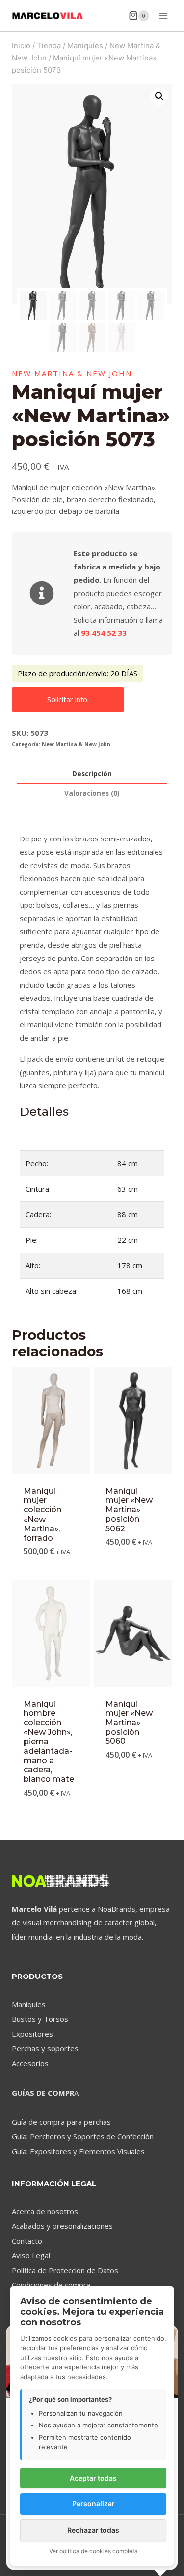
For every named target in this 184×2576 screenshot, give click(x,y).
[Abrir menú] (163, 15)
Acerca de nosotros (45, 2211)
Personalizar (93, 2503)
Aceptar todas (93, 2478)
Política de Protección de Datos (65, 2270)
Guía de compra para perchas (61, 2122)
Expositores (32, 2034)
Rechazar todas (93, 2530)
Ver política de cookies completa (93, 2551)
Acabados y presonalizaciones (62, 2226)
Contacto (27, 2241)
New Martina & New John (72, 373)
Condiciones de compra (51, 2285)
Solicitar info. (68, 699)
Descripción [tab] (92, 774)
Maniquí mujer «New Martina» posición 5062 (129, 1510)
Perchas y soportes (45, 2048)
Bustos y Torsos (40, 2019)
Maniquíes (29, 2004)
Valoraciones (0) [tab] (92, 793)
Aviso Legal (31, 2255)
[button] (159, 96)
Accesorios (30, 2063)
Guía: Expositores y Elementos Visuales (78, 2151)
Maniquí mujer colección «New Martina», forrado (42, 1514)
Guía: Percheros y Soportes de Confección (83, 2136)
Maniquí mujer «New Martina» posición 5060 (129, 1723)
